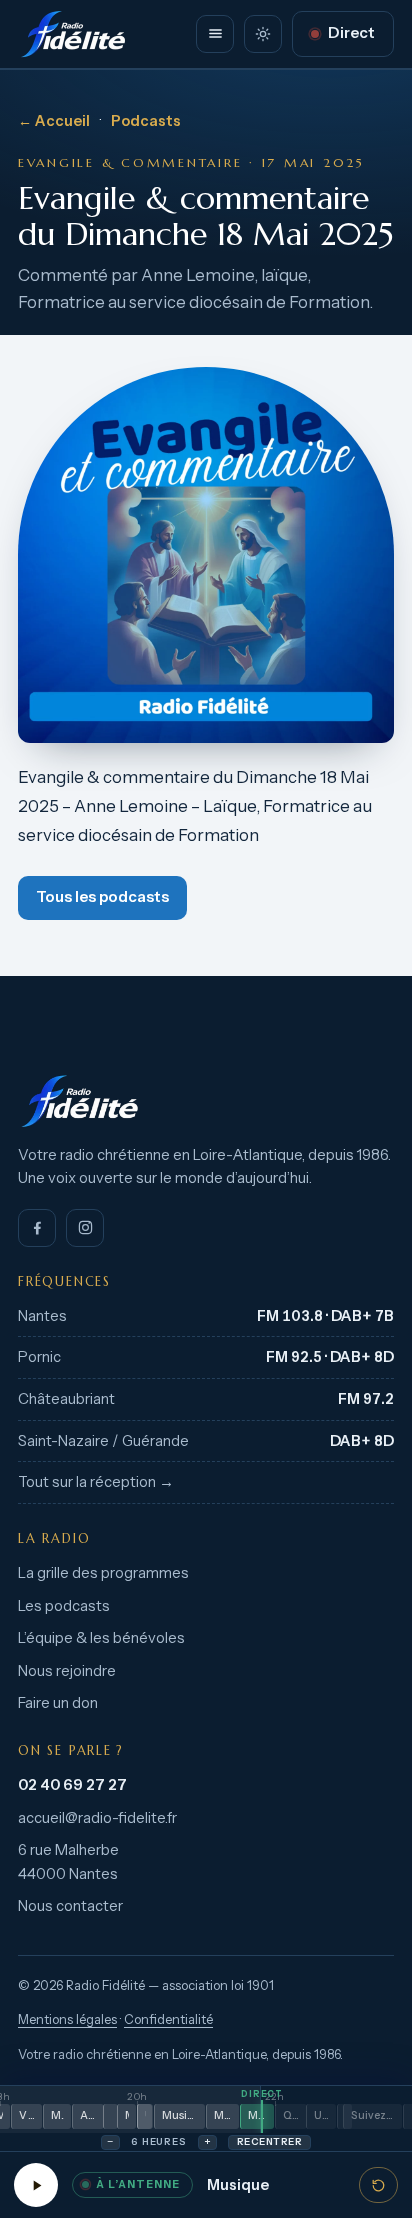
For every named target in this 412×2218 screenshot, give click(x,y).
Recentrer (269, 2141)
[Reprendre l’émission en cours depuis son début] (378, 2185)
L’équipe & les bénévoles (101, 1638)
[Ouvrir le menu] (215, 34)
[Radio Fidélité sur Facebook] (37, 1228)
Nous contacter (70, 1906)
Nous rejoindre (67, 1671)
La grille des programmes (103, 1573)
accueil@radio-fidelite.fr (97, 1818)
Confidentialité (168, 2019)
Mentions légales (67, 2019)
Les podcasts (64, 1606)
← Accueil (54, 121)
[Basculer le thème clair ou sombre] (263, 34)
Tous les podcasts (102, 897)
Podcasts (146, 121)
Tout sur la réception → (96, 1482)
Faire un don (58, 1703)
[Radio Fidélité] (206, 1101)
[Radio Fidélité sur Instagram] (85, 1228)
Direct (351, 33)
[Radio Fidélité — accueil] (73, 34)
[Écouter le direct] (36, 2185)
